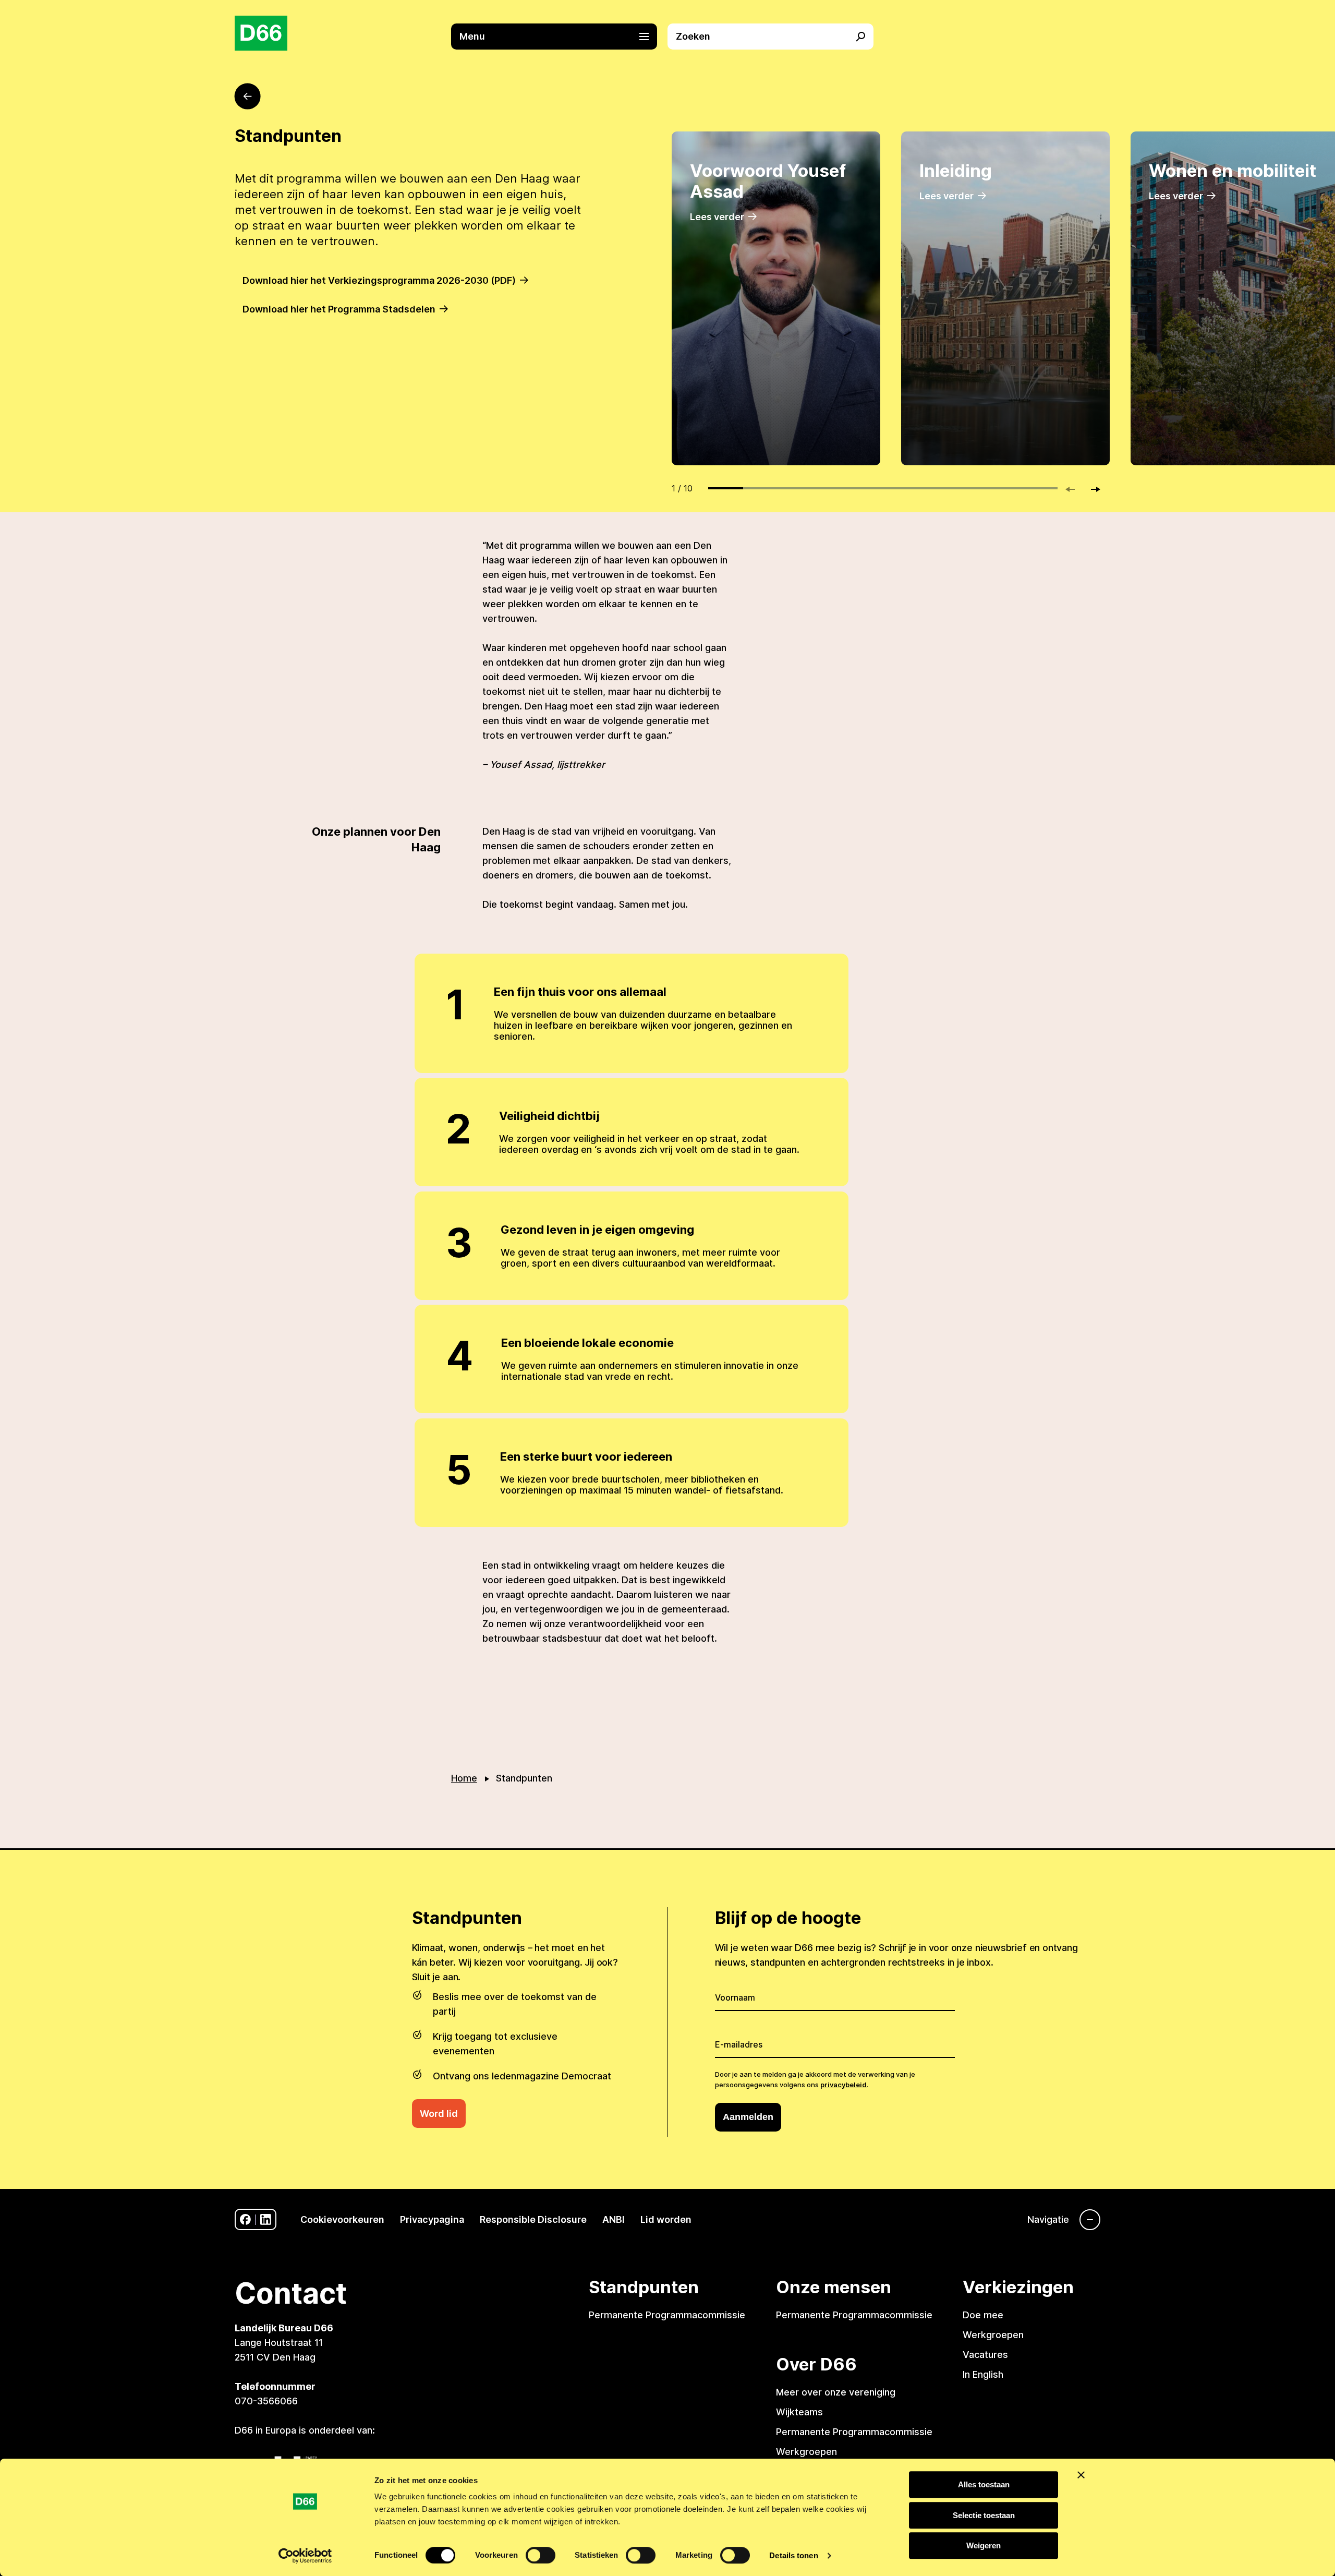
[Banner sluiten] (1081, 2475)
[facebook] (245, 2219)
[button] (559, 37)
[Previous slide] (1075, 489)
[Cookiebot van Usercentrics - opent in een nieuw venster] (305, 2556)
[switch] (541, 2555)
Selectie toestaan (984, 2515)
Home (464, 1778)
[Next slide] (1091, 489)
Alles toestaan (984, 2484)
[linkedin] (266, 2219)
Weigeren (984, 2545)
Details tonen (793, 2555)
